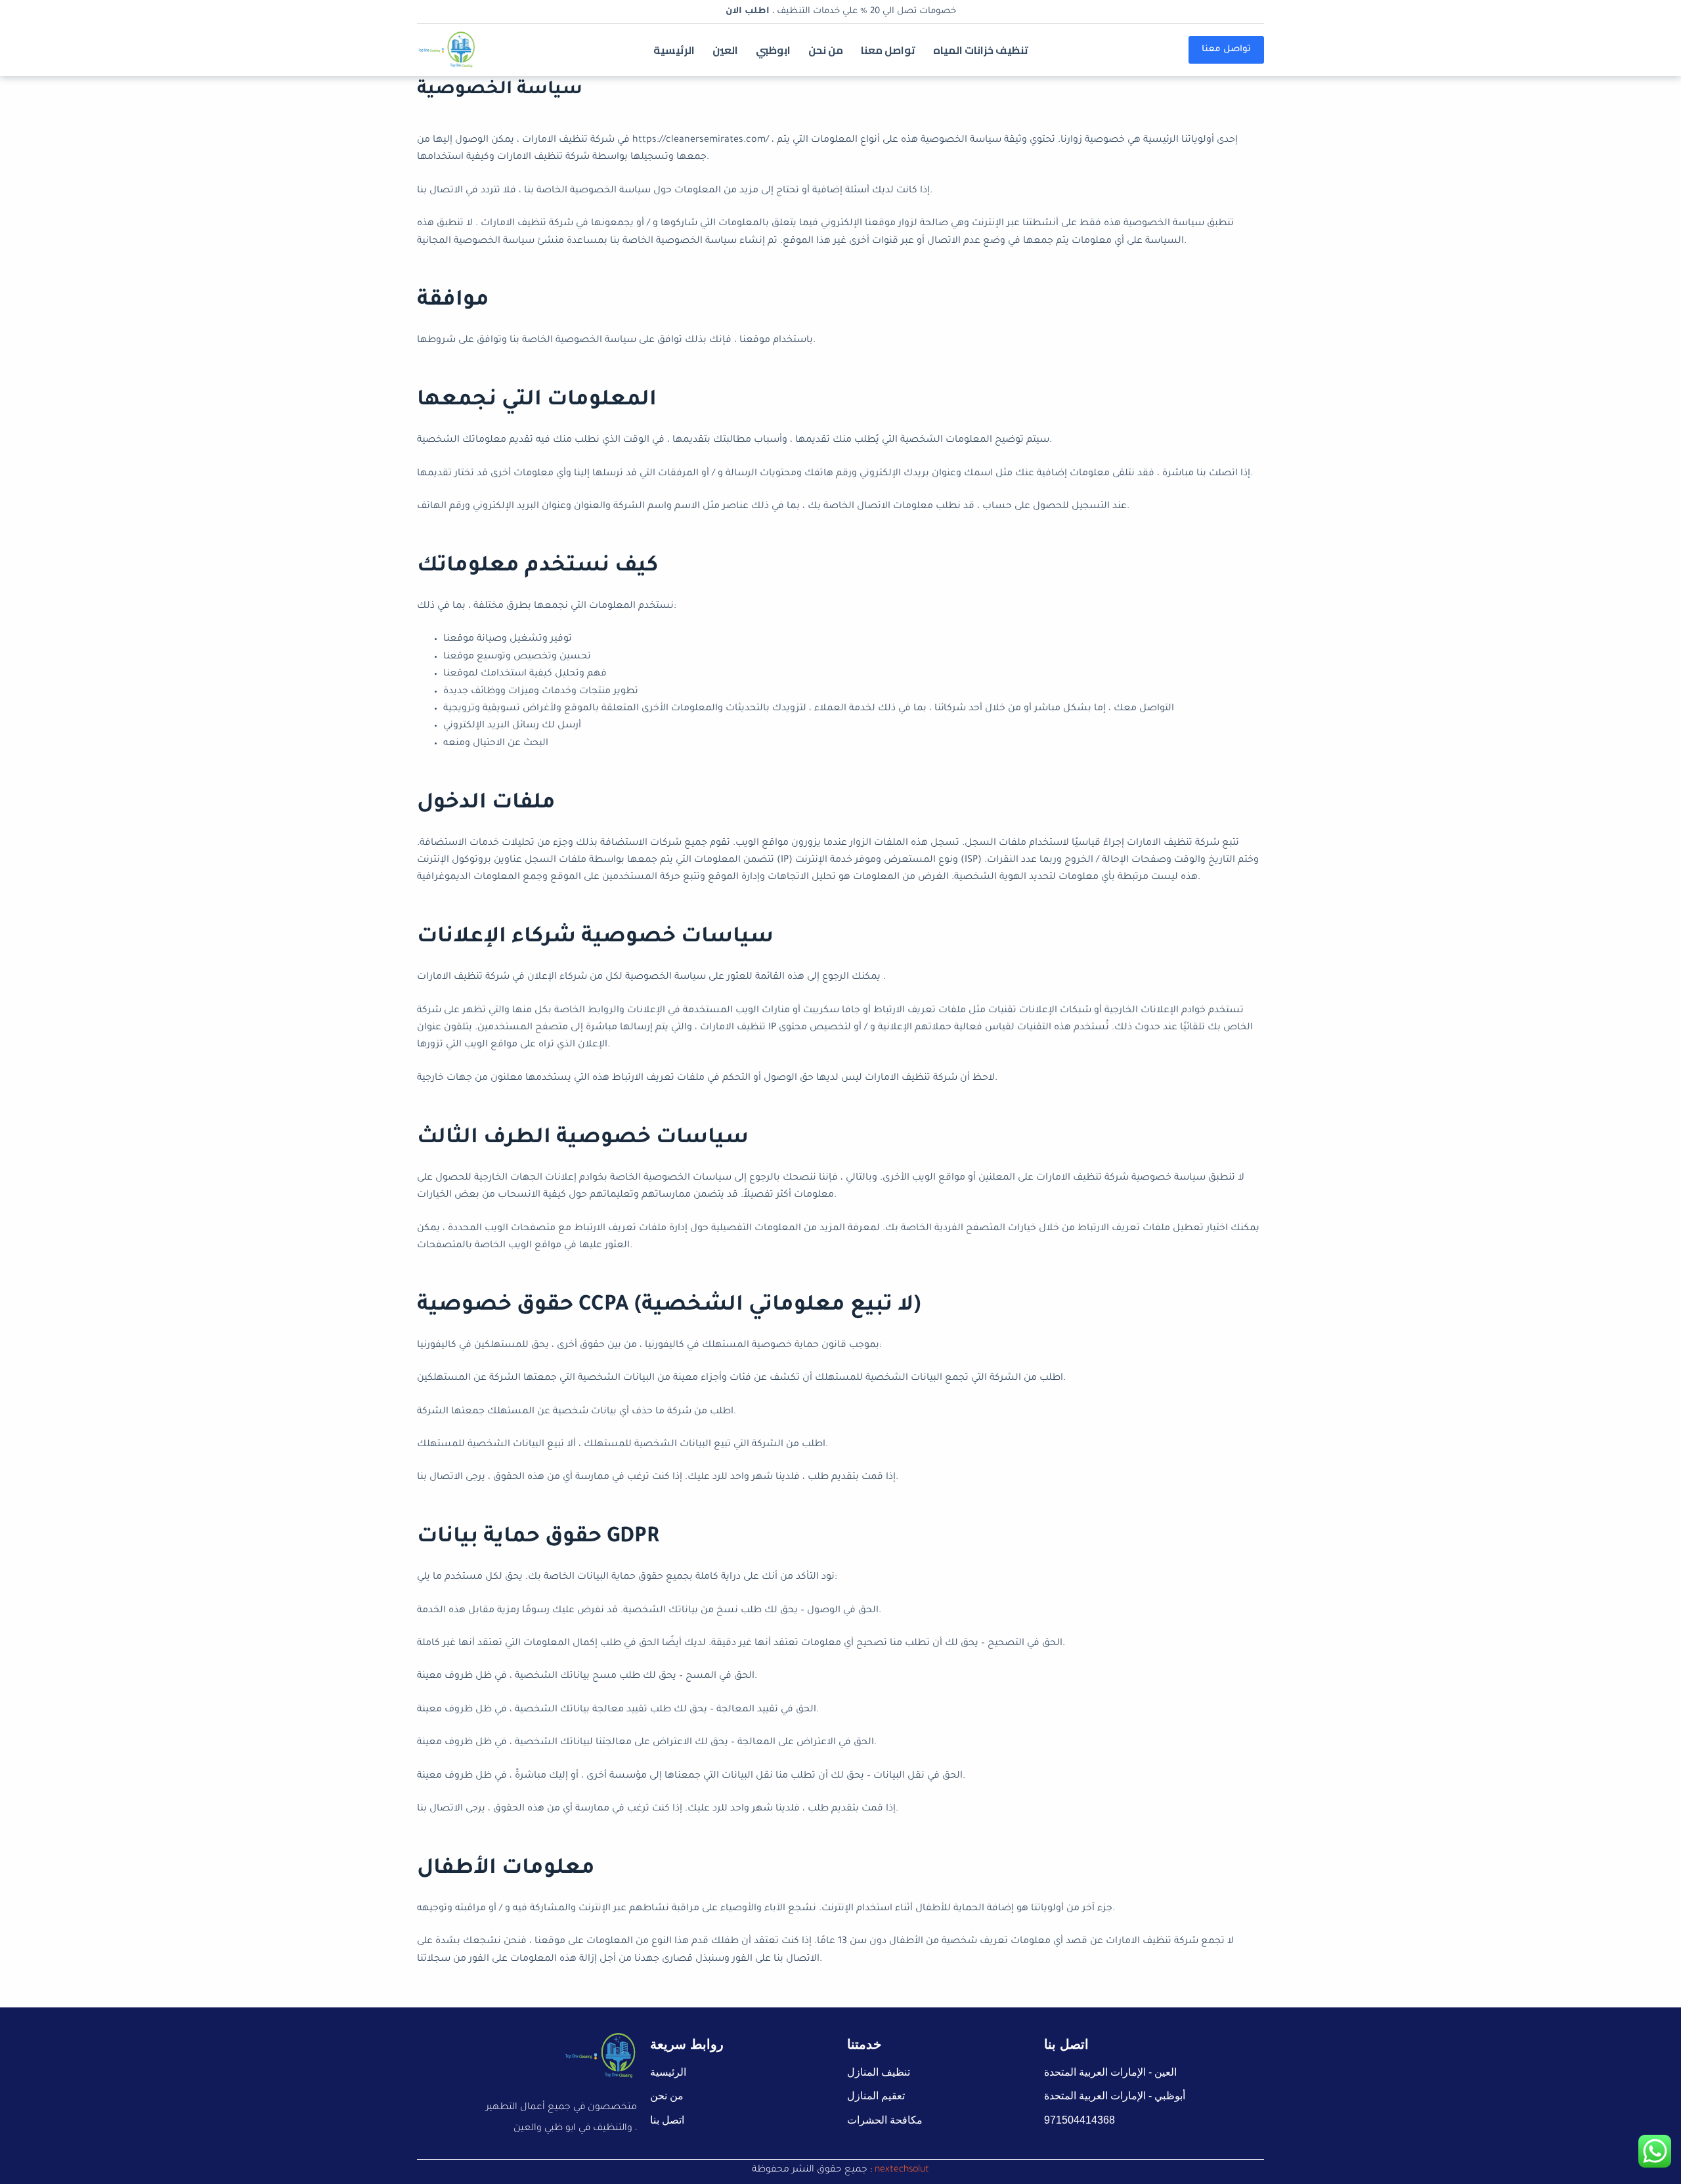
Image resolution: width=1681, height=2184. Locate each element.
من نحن (826, 50)
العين (725, 50)
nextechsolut (902, 2170)
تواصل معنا (888, 50)
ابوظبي (773, 50)
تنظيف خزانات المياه (981, 50)
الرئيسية (674, 50)
